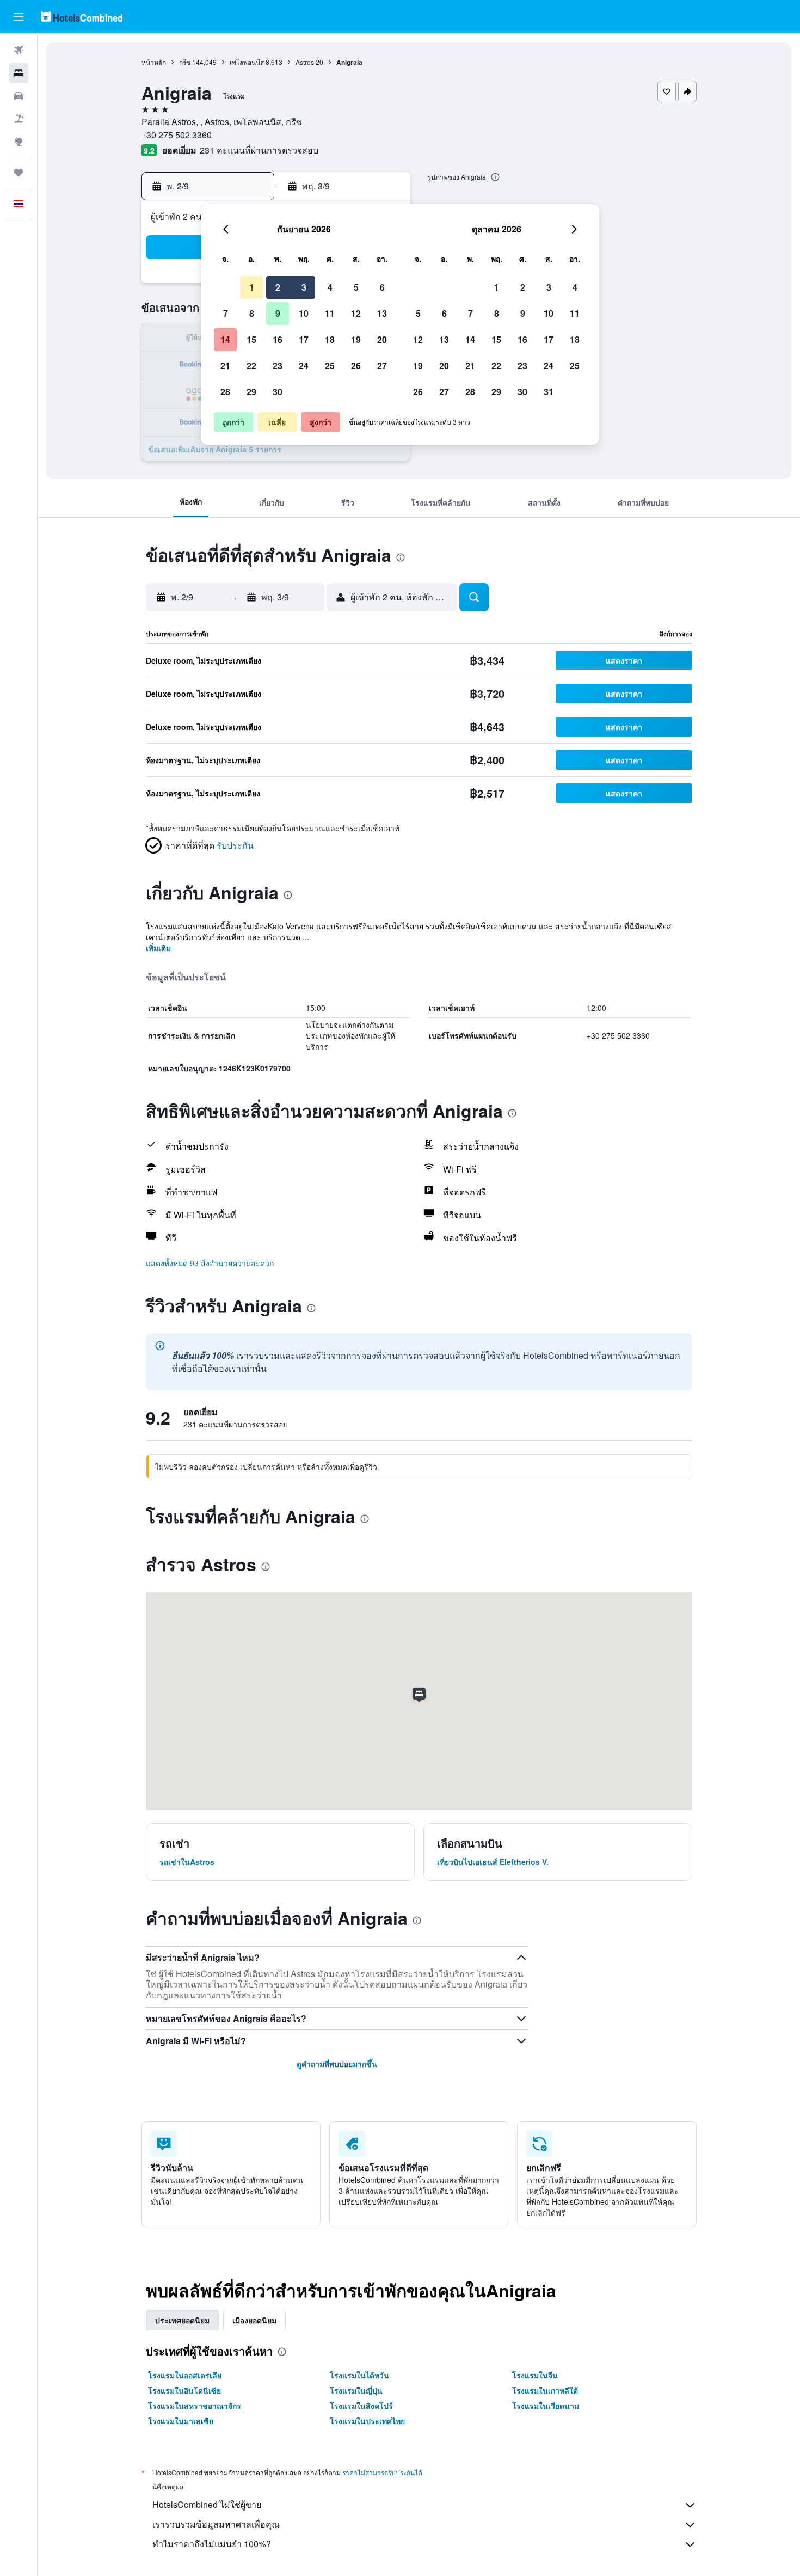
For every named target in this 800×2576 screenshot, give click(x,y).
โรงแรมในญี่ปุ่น (356, 2390)
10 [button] (304, 313)
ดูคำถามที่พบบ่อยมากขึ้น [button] (337, 2064)
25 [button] (330, 366)
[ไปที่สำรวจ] (19, 142)
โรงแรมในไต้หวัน (359, 2375)
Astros (305, 62)
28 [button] (225, 392)
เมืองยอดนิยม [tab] (254, 2320)
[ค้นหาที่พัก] (19, 73)
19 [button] (356, 339)
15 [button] (251, 339)
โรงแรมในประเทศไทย (367, 2421)
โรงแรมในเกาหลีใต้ (545, 2390)
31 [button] (549, 392)
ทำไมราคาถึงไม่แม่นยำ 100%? (212, 2544)
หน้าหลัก (154, 62)
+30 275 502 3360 (177, 135)
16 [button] (278, 339)
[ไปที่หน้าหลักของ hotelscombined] (82, 17)
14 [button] (225, 339)
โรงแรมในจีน (535, 2375)
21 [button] (225, 366)
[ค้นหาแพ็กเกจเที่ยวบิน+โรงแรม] (19, 119)
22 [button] (251, 366)
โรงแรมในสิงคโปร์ (361, 2406)
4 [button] (330, 287)
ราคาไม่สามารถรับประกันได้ (382, 2472)
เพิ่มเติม (158, 948)
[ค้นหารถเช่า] (19, 96)
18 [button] (330, 339)
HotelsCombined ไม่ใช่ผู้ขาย (207, 2504)
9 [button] (278, 313)
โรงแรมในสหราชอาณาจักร (195, 2406)
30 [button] (278, 392)
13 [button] (382, 313)
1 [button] (252, 287)
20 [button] (382, 339)
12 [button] (356, 313)
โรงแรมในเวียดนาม (546, 2406)
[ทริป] (19, 173)
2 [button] (278, 287)
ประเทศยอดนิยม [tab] (182, 2320)
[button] (19, 17)
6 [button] (382, 287)
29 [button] (251, 392)
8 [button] (252, 313)
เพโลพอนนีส (247, 62)
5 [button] (356, 287)
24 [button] (304, 366)
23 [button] (278, 366)
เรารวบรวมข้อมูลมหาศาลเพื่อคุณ (216, 2524)
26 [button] (356, 366)
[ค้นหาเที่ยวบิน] (19, 50)
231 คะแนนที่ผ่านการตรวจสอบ (259, 150)
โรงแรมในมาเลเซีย (181, 2421)
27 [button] (382, 366)
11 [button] (330, 313)
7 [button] (226, 313)
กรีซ (185, 62)
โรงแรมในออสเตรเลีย (185, 2375)
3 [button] (304, 287)
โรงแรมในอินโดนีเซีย (184, 2390)
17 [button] (304, 339)
